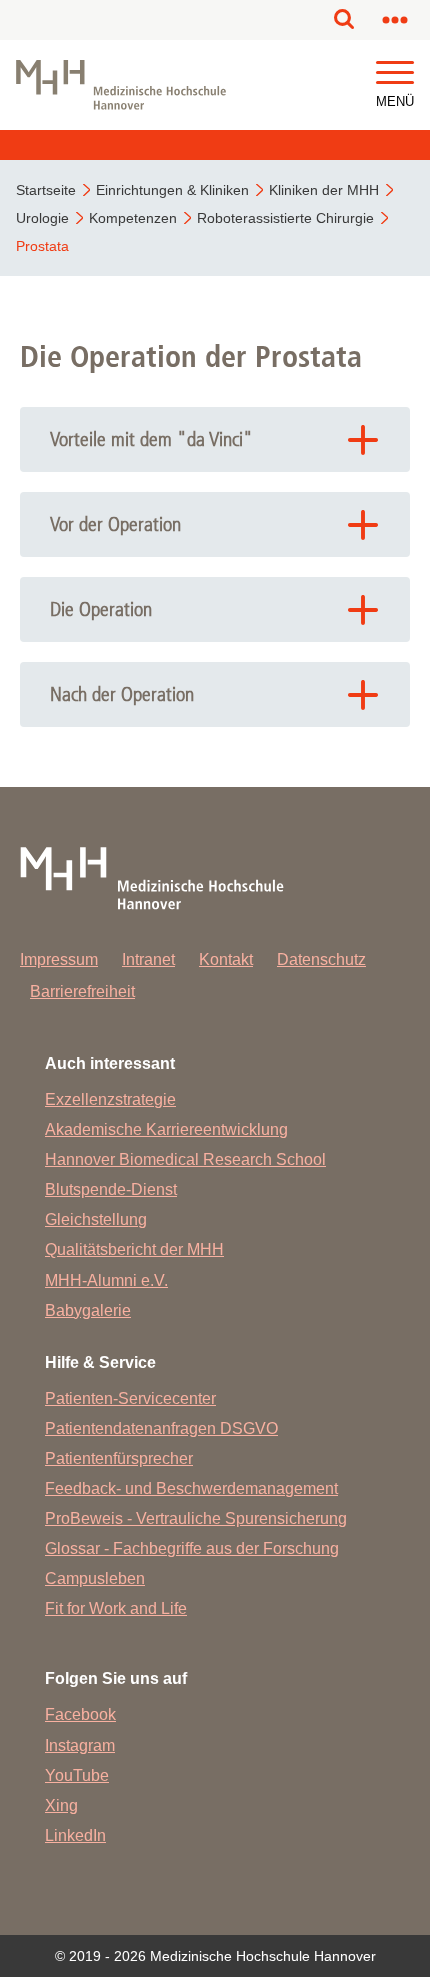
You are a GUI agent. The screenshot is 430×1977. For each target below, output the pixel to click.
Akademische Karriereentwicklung (166, 1129)
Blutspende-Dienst (111, 1189)
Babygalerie (88, 1310)
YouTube (77, 1775)
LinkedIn (75, 1835)
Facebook (80, 1714)
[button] (395, 73)
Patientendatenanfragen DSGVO (161, 1428)
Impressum (59, 959)
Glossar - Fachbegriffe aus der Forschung (192, 1548)
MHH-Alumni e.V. (106, 1280)
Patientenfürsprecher (119, 1458)
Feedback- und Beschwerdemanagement (191, 1488)
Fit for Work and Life (116, 1608)
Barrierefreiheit (82, 991)
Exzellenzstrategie (110, 1099)
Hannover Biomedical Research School (185, 1159)
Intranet (148, 959)
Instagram (80, 1745)
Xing (61, 1805)
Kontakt (226, 959)
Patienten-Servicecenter (130, 1398)
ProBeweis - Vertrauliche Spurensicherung (196, 1518)
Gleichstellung (96, 1219)
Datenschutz (321, 959)
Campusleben (95, 1578)
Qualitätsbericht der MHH (134, 1249)
